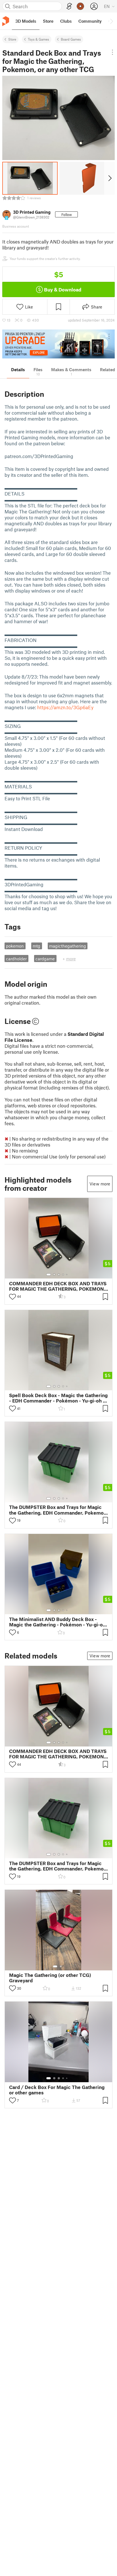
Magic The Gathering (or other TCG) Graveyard (50, 1978)
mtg (36, 946)
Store (12, 39)
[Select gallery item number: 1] (49, 1275)
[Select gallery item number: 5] (67, 1275)
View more (100, 1184)
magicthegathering (68, 946)
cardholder (16, 959)
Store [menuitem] (48, 21)
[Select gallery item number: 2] (54, 1275)
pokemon (15, 946)
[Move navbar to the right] (111, 21)
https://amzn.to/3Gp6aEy (65, 707)
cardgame (45, 959)
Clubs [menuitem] (66, 21)
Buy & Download (63, 289)
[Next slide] (109, 178)
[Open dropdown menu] (112, 52)
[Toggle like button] (12, 1297)
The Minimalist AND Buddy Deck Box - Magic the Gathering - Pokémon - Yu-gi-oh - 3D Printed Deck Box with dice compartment (57, 1622)
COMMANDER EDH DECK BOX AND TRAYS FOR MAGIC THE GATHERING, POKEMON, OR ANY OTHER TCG (58, 1286)
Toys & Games (38, 39)
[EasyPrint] (69, 6)
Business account (16, 226)
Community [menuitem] (90, 21)
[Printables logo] (6, 21)
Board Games (71, 39)
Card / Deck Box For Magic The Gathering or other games (57, 2090)
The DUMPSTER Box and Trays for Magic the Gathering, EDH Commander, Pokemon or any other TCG (58, 1510)
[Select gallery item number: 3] (59, 1275)
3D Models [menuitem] (26, 21)
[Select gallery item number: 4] (63, 1275)
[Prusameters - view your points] (80, 6)
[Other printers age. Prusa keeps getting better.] (58, 344)
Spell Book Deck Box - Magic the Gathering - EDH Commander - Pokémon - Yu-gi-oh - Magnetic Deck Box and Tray (58, 1398)
